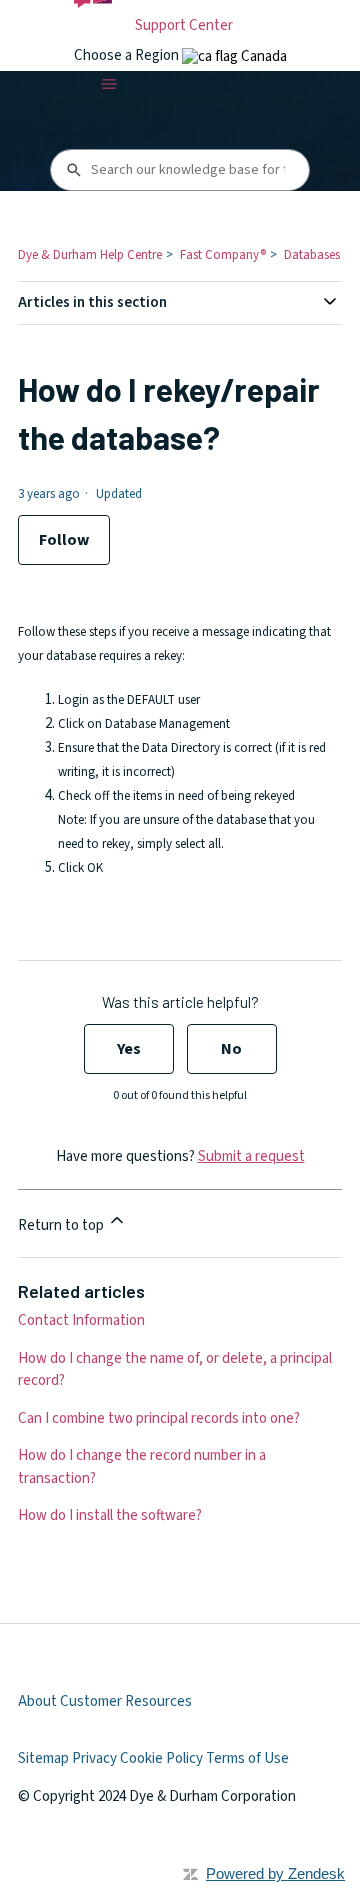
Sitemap (43, 1758)
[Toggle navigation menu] (109, 84)
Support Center (184, 25)
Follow (64, 540)
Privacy (94, 1758)
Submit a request (251, 1156)
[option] (234, 56)
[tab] (234, 56)
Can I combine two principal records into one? (159, 1418)
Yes (129, 1049)
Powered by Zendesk (275, 1873)
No (231, 1049)
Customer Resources (126, 1701)
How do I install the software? (110, 1515)
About (37, 1701)
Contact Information (81, 1320)
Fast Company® (223, 255)
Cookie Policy (161, 1758)
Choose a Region (128, 55)
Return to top (62, 1225)
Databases (312, 255)
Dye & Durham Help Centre (90, 255)
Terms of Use (247, 1758)
